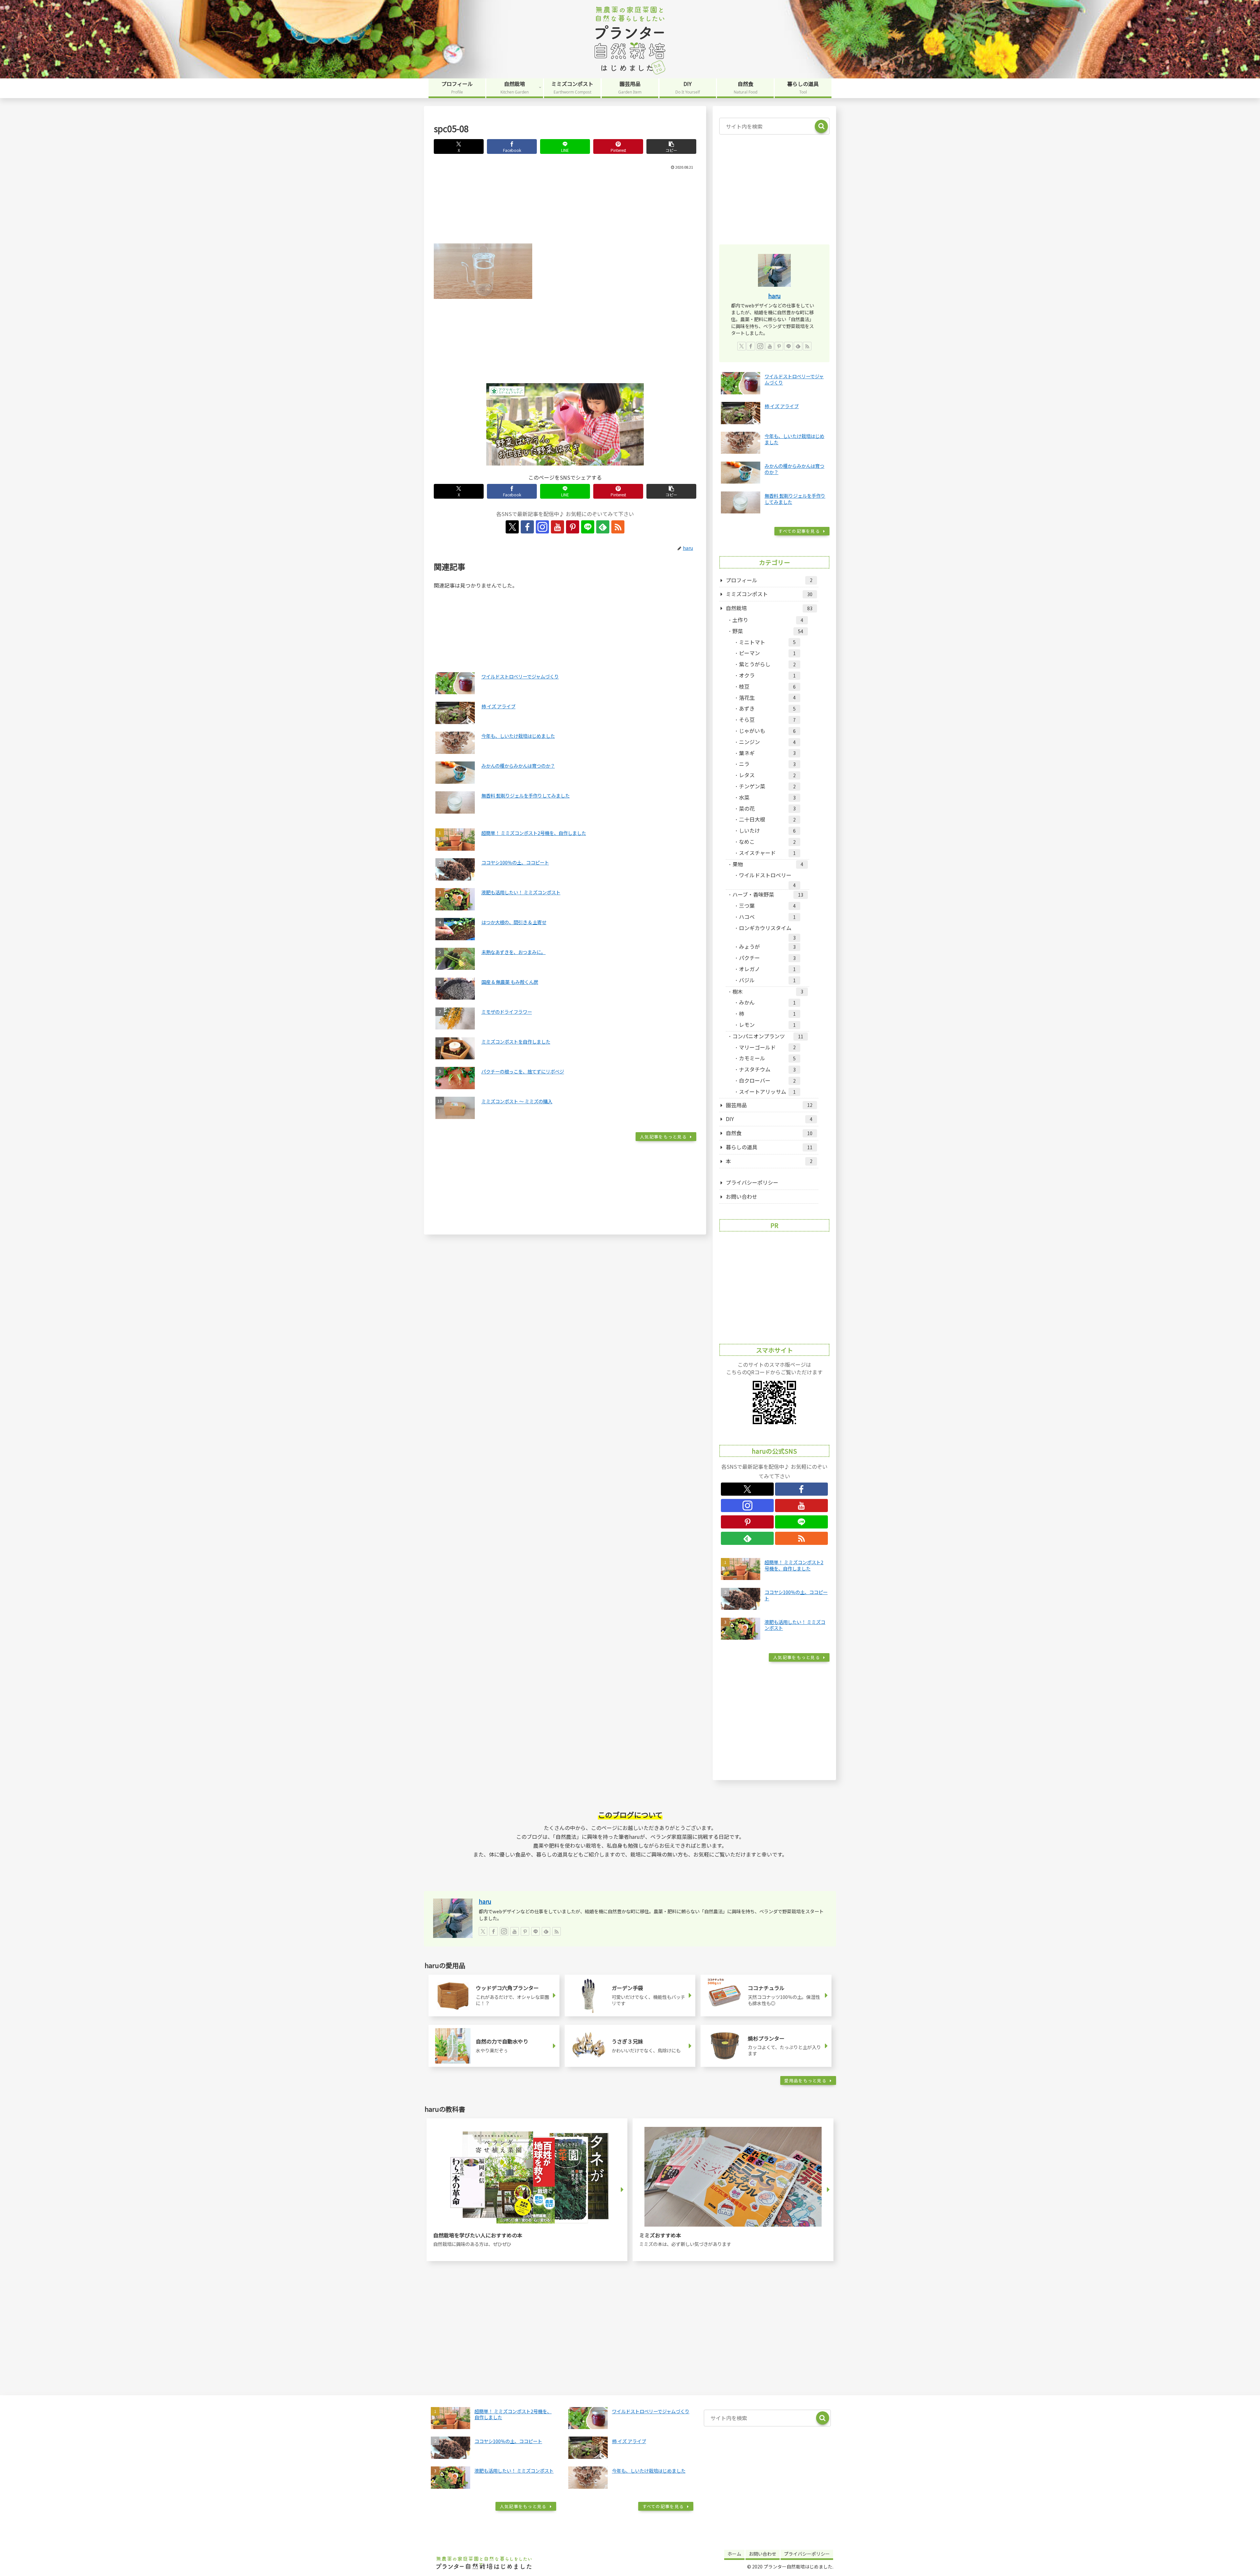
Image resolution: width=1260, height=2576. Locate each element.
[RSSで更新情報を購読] (618, 527)
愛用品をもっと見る (805, 2080)
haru (774, 296)
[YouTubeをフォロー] (557, 527)
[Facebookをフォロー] (527, 527)
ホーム (734, 2554)
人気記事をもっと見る (663, 1137)
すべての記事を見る (799, 531)
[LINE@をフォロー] (588, 527)
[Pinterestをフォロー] (573, 527)
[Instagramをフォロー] (542, 527)
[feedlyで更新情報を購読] (603, 527)
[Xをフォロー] (512, 527)
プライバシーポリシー (752, 1182)
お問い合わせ (742, 1196)
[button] (671, 146)
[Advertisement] (565, 205)
